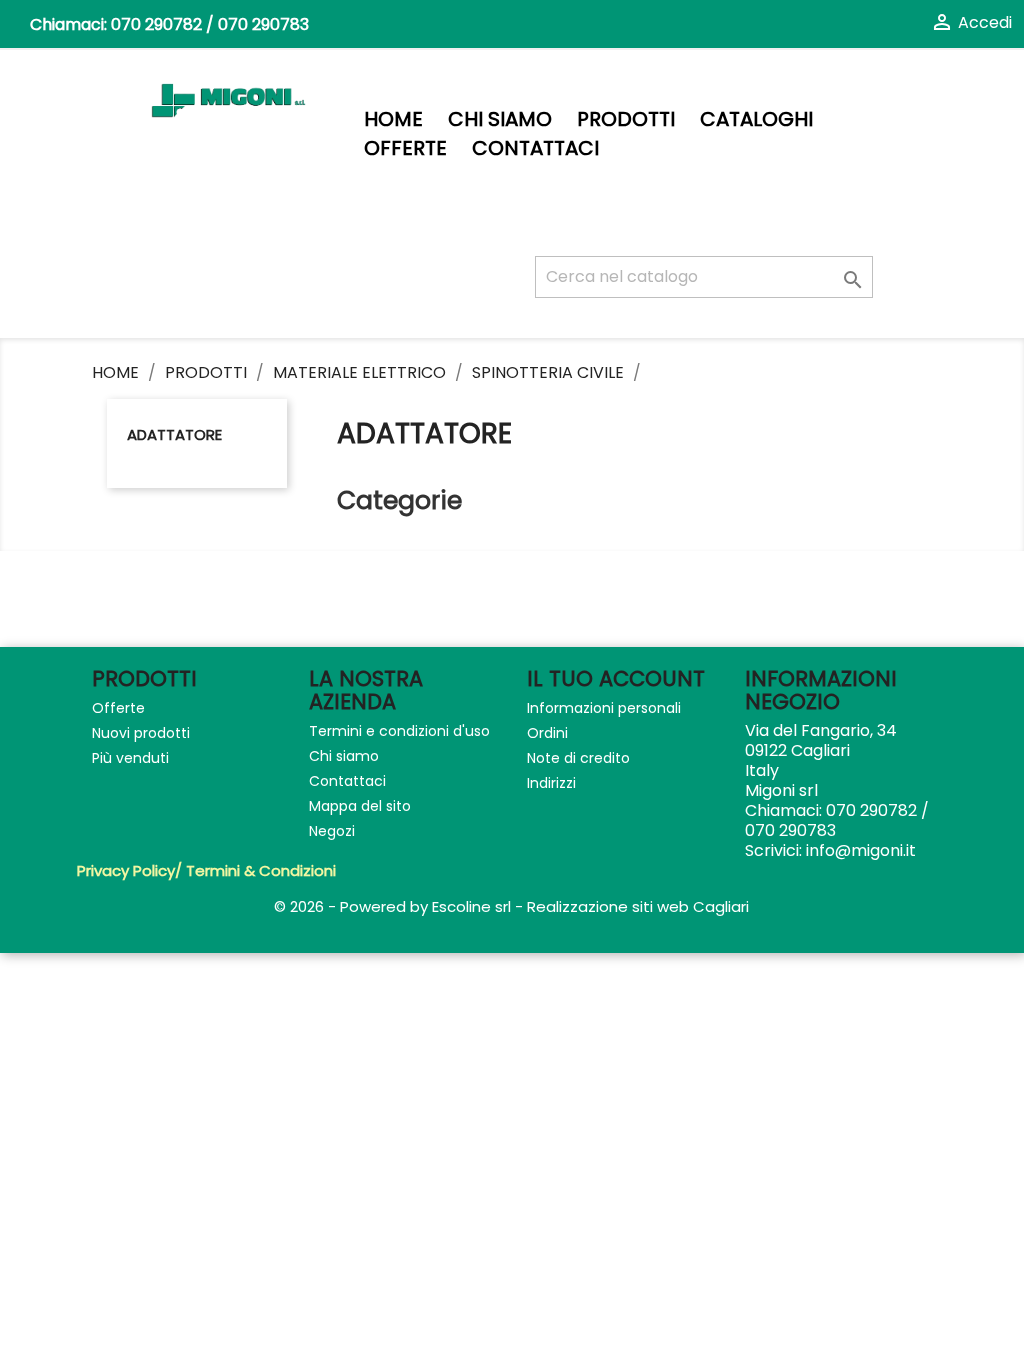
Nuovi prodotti (141, 733)
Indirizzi (551, 783)
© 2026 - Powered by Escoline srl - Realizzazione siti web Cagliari (511, 906)
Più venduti (130, 758)
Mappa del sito (360, 806)
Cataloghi (756, 119)
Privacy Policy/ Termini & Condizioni (206, 870)
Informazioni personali (604, 708)
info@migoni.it (861, 850)
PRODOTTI (626, 119)
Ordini (547, 733)
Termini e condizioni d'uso (399, 731)
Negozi (332, 831)
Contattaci (535, 148)
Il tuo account (616, 678)
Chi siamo (500, 119)
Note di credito (578, 758)
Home (393, 119)
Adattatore (174, 434)
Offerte (405, 148)
